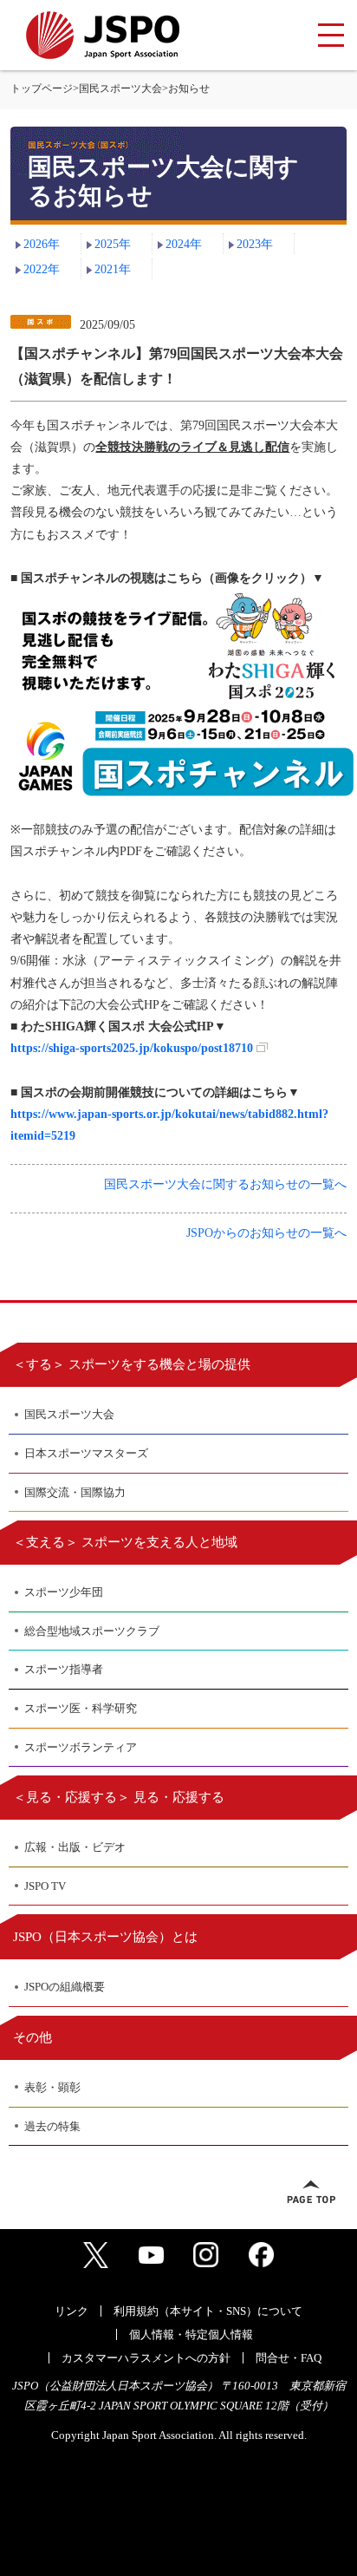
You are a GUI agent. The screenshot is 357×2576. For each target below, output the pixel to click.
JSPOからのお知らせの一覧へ (266, 1233)
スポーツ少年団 (64, 1592)
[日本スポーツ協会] (103, 35)
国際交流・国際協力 (75, 1492)
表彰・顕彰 (52, 2087)
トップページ (42, 88)
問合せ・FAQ (289, 2358)
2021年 (113, 269)
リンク (71, 2311)
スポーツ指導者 (64, 1669)
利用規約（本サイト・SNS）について (208, 2311)
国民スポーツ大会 (120, 88)
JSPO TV (45, 1886)
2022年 (42, 269)
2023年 (255, 244)
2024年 (184, 244)
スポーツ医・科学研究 (81, 1708)
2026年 (42, 244)
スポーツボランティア (81, 1747)
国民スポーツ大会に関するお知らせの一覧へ (225, 1184)
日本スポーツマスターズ (86, 1453)
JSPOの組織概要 (65, 1987)
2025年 (113, 244)
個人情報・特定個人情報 (191, 2334)
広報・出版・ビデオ (75, 1847)
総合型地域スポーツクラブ (92, 1631)
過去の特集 (52, 2126)
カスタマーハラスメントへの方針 (146, 2358)
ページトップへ (311, 2192)
